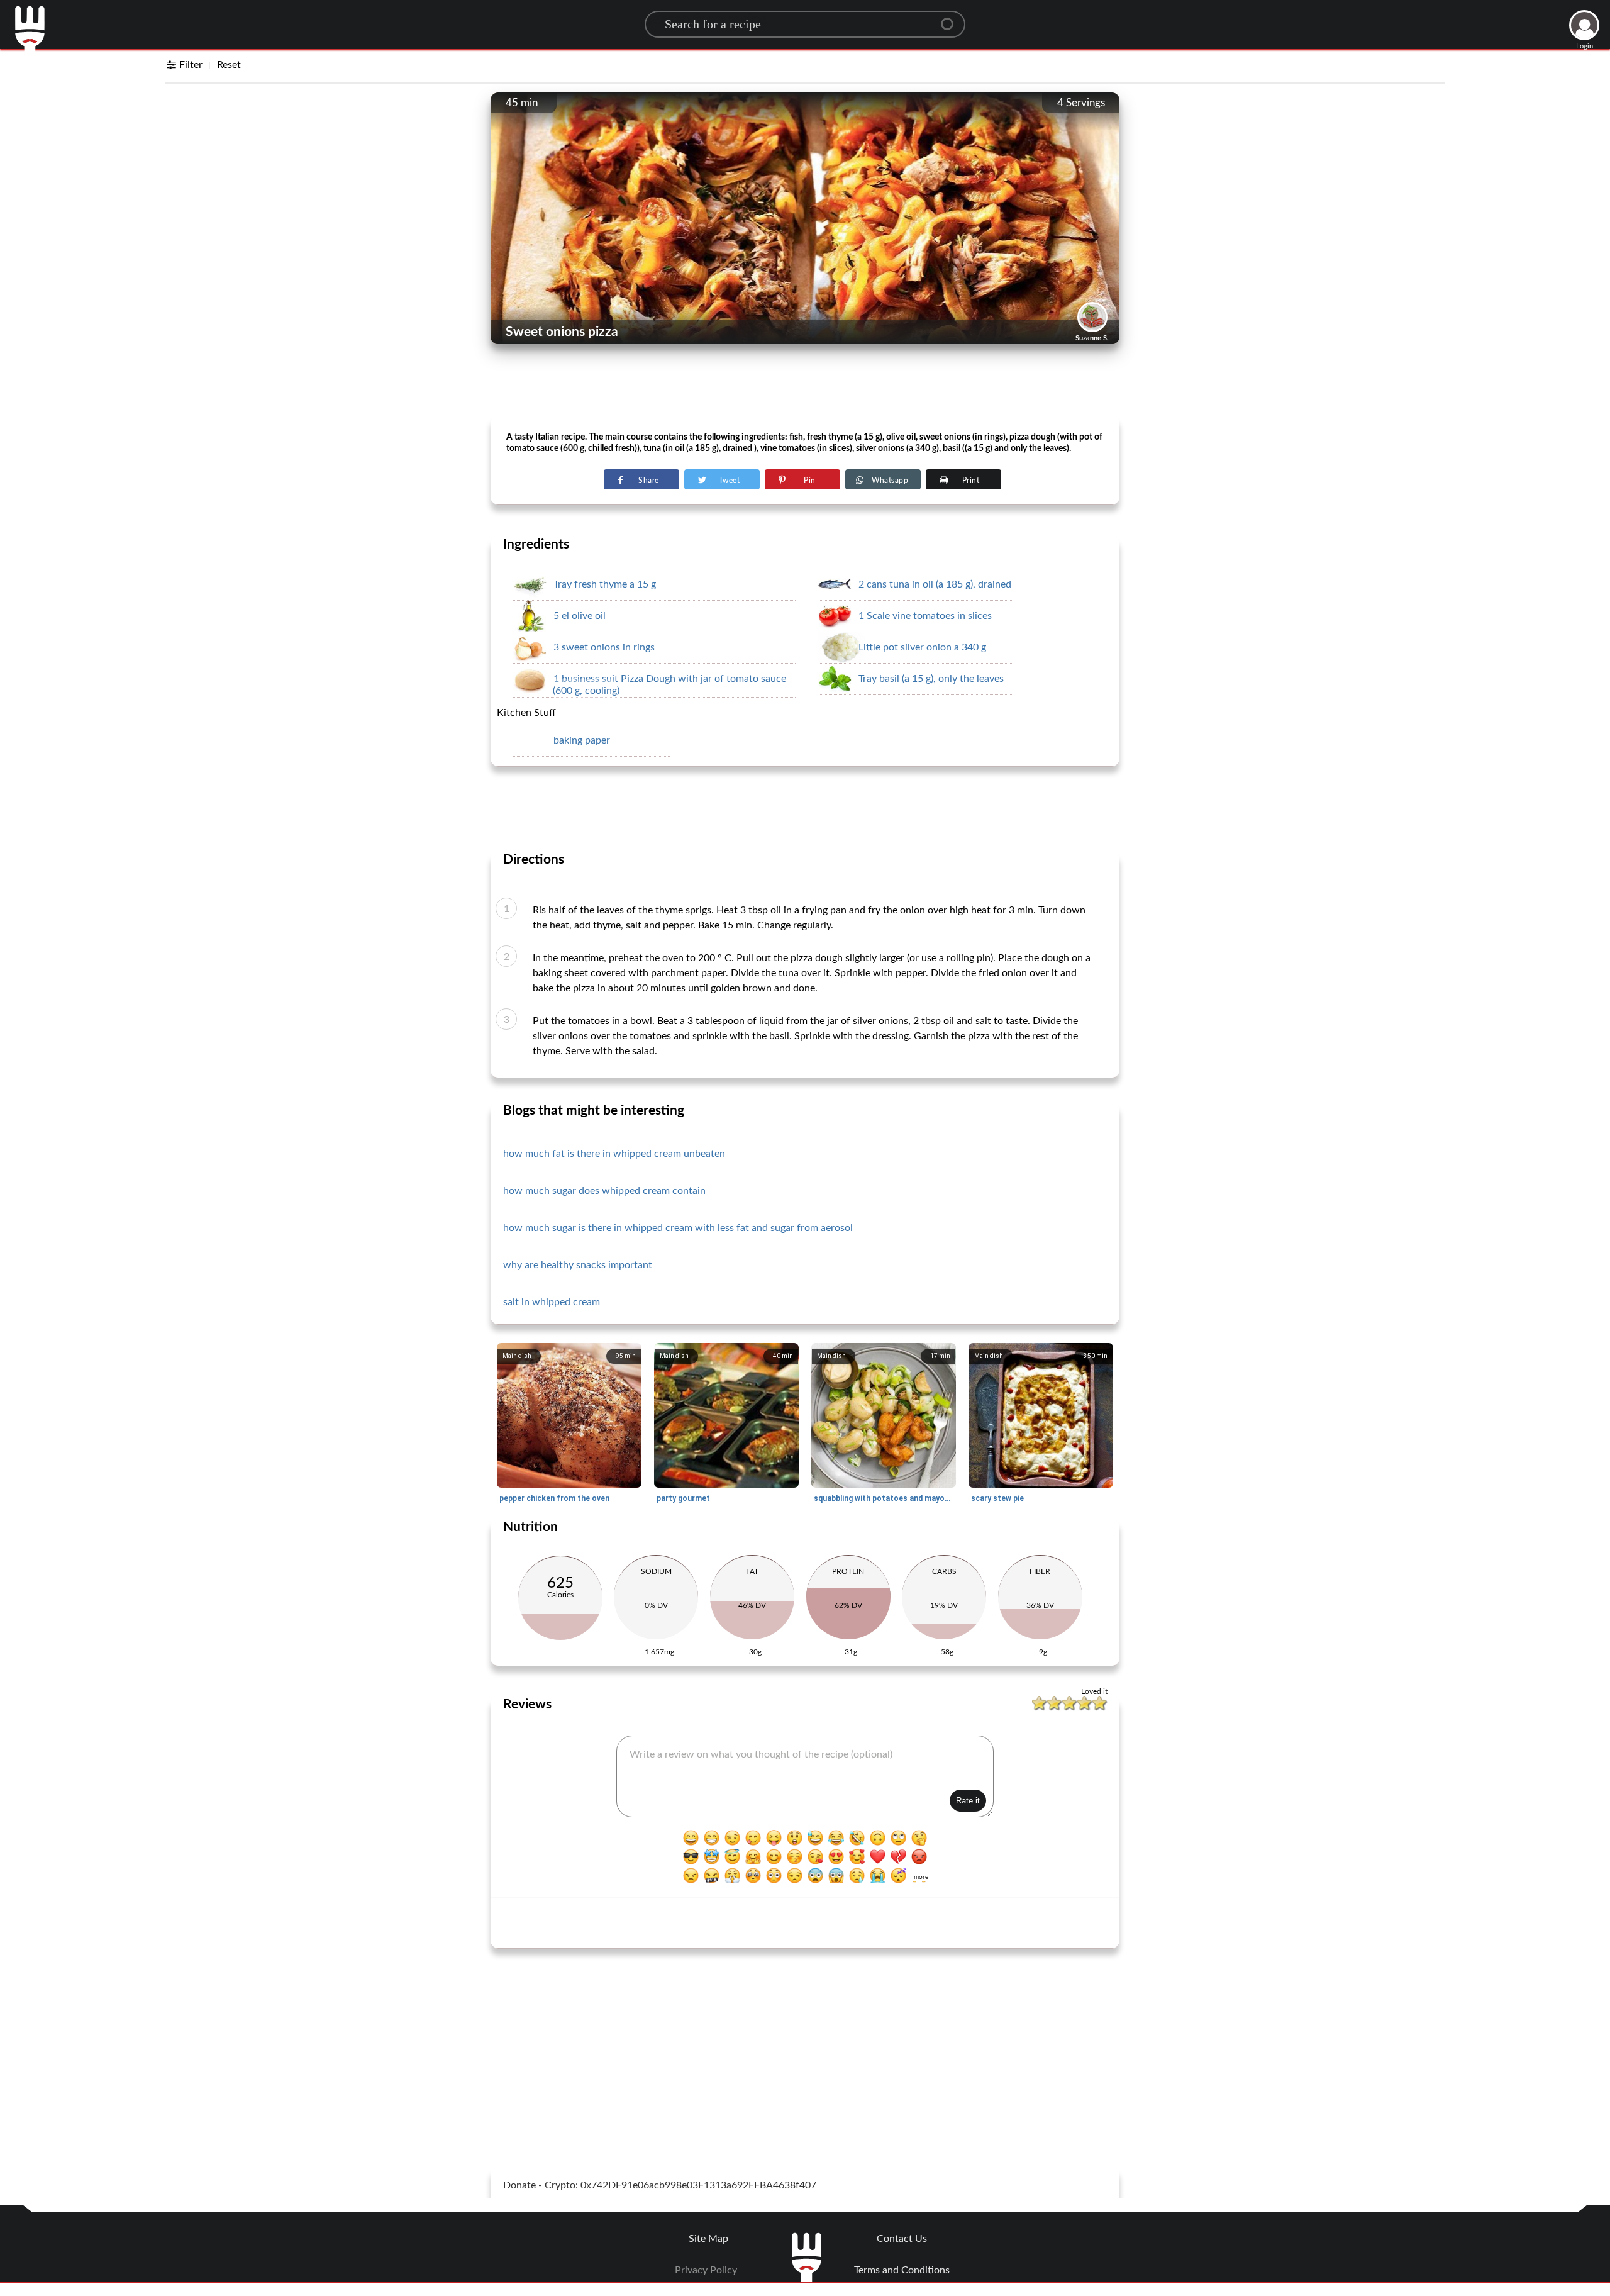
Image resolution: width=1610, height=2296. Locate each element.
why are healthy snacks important (578, 1265)
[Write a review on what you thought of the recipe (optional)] (805, 1776)
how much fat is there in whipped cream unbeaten (614, 1154)
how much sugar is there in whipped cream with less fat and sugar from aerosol (678, 1228)
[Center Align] (952, 19)
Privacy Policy (706, 2270)
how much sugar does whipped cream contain (604, 1191)
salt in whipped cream (552, 1302)
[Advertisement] (805, 384)
